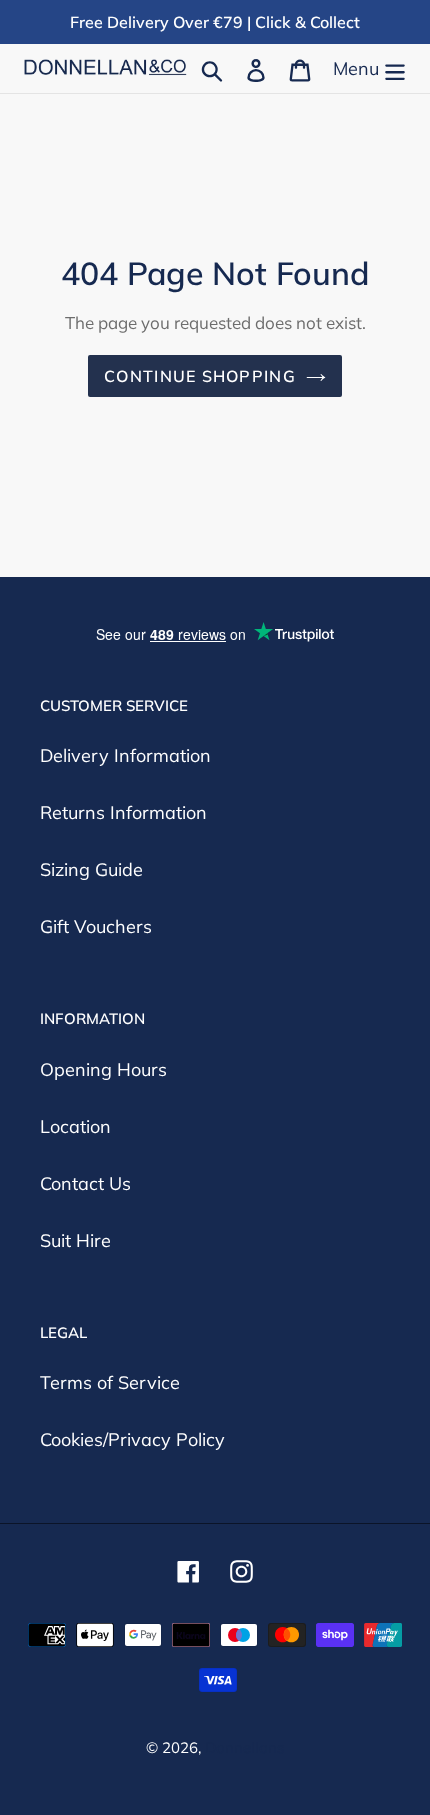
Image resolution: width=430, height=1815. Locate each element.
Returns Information (123, 812)
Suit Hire (75, 1240)
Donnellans (244, 1747)
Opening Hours (103, 1069)
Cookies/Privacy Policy (132, 1439)
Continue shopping (200, 376)
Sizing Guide (91, 869)
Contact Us (85, 1183)
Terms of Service (110, 1382)
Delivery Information (125, 755)
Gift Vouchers (96, 926)
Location (75, 1126)
